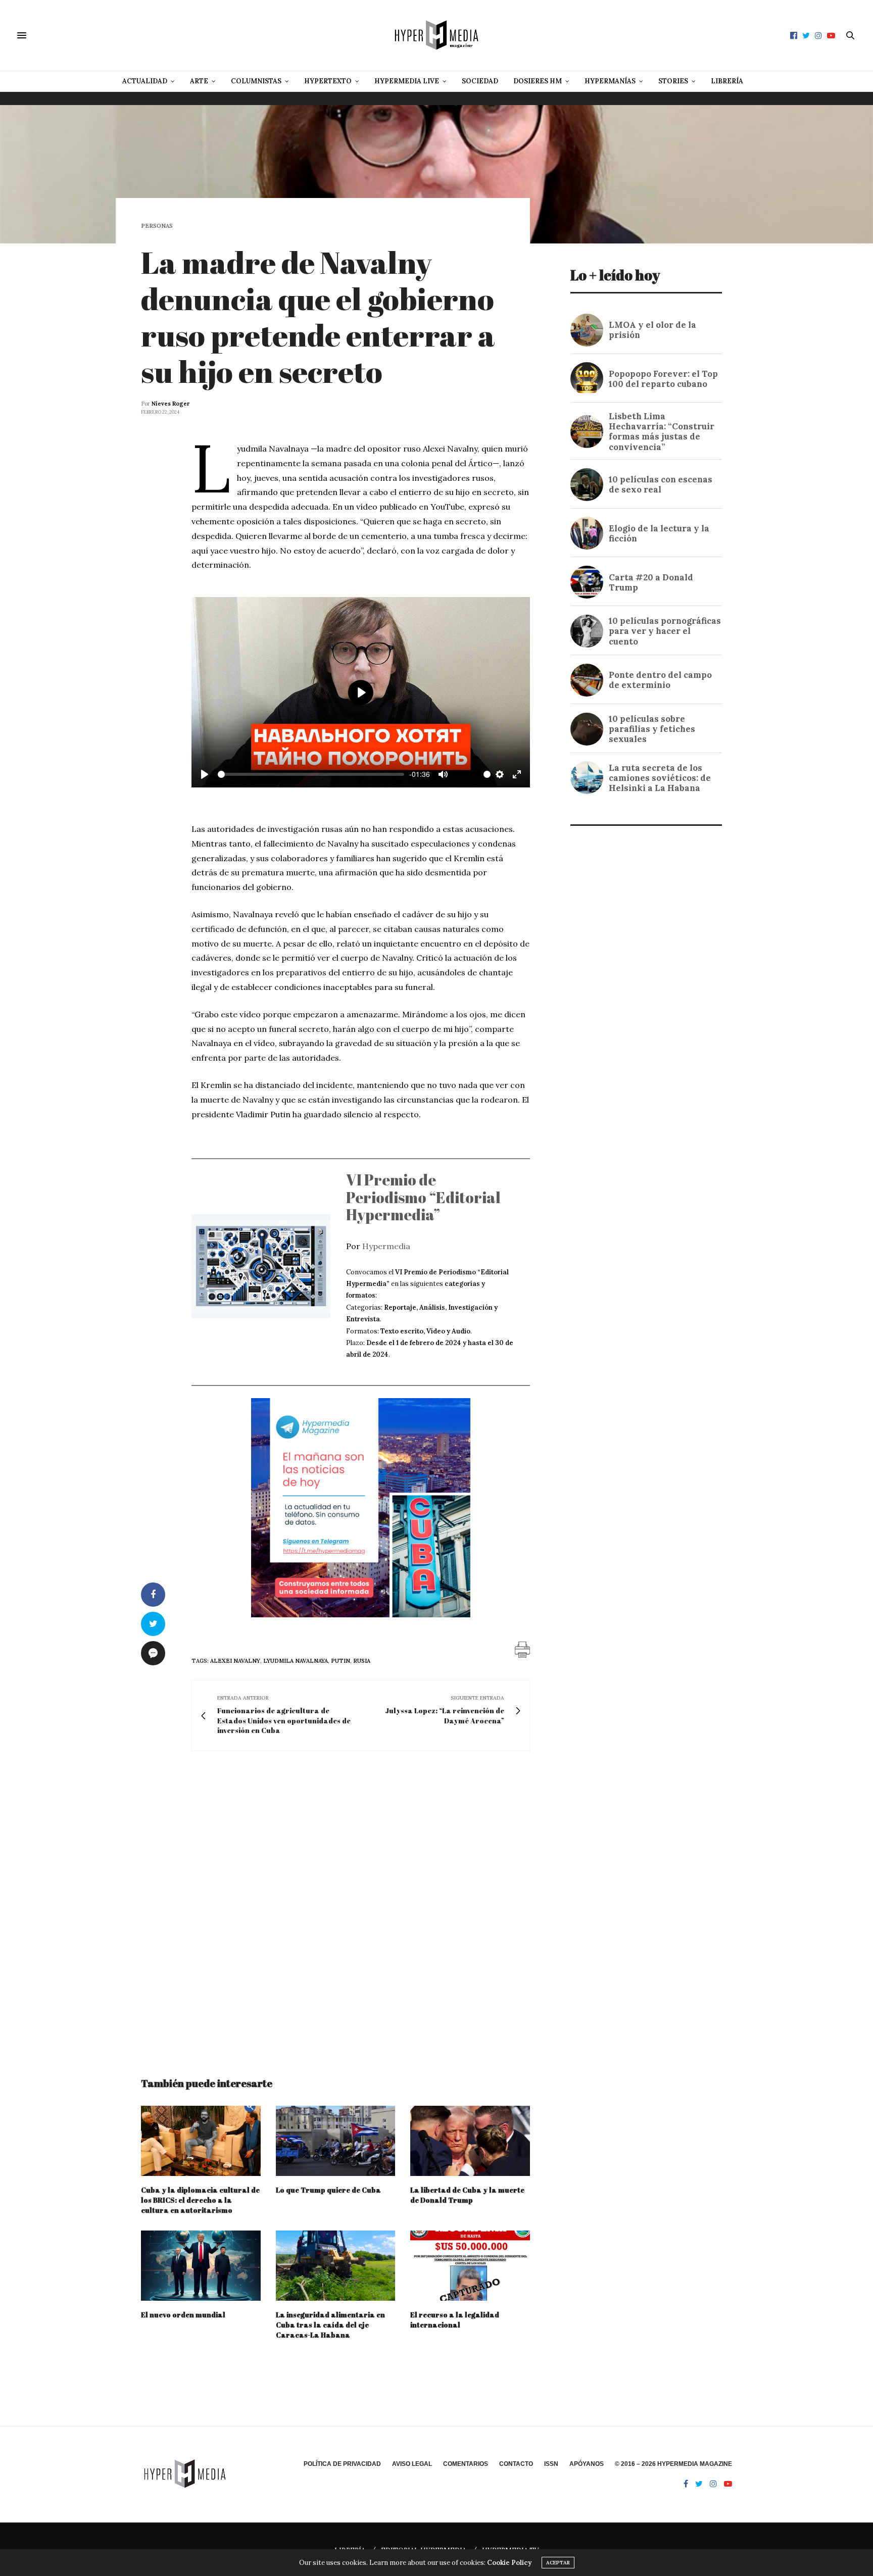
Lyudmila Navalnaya (296, 1661)
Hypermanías (610, 81)
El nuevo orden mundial (183, 2315)
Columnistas (256, 81)
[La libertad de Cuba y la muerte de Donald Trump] (470, 2141)
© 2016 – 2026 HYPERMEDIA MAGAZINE (673, 2464)
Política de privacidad (342, 2464)
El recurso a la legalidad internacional (455, 2320)
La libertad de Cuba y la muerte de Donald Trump (467, 2195)
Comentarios (466, 2464)
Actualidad (145, 81)
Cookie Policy (509, 2563)
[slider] (311, 774)
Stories (673, 81)
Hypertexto (328, 81)
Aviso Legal (412, 2464)
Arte (199, 81)
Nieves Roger (171, 404)
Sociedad (480, 81)
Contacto (516, 2464)
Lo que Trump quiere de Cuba (328, 2190)
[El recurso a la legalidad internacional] (470, 2266)
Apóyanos (587, 2464)
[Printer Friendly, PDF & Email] (522, 1649)
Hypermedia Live (407, 81)
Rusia (362, 1661)
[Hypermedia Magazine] (437, 35)
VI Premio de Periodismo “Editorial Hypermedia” (423, 1197)
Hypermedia (386, 1246)
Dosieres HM (538, 81)
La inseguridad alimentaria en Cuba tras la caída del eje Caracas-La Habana (330, 2325)
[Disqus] (335, 1905)
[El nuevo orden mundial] (201, 2266)
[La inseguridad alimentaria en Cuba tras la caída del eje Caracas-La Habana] (336, 2266)
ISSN (551, 2464)
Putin (341, 1661)
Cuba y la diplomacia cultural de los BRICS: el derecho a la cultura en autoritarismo (200, 2200)
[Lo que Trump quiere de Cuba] (336, 2141)
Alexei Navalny (235, 1661)
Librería (727, 81)
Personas (157, 226)
